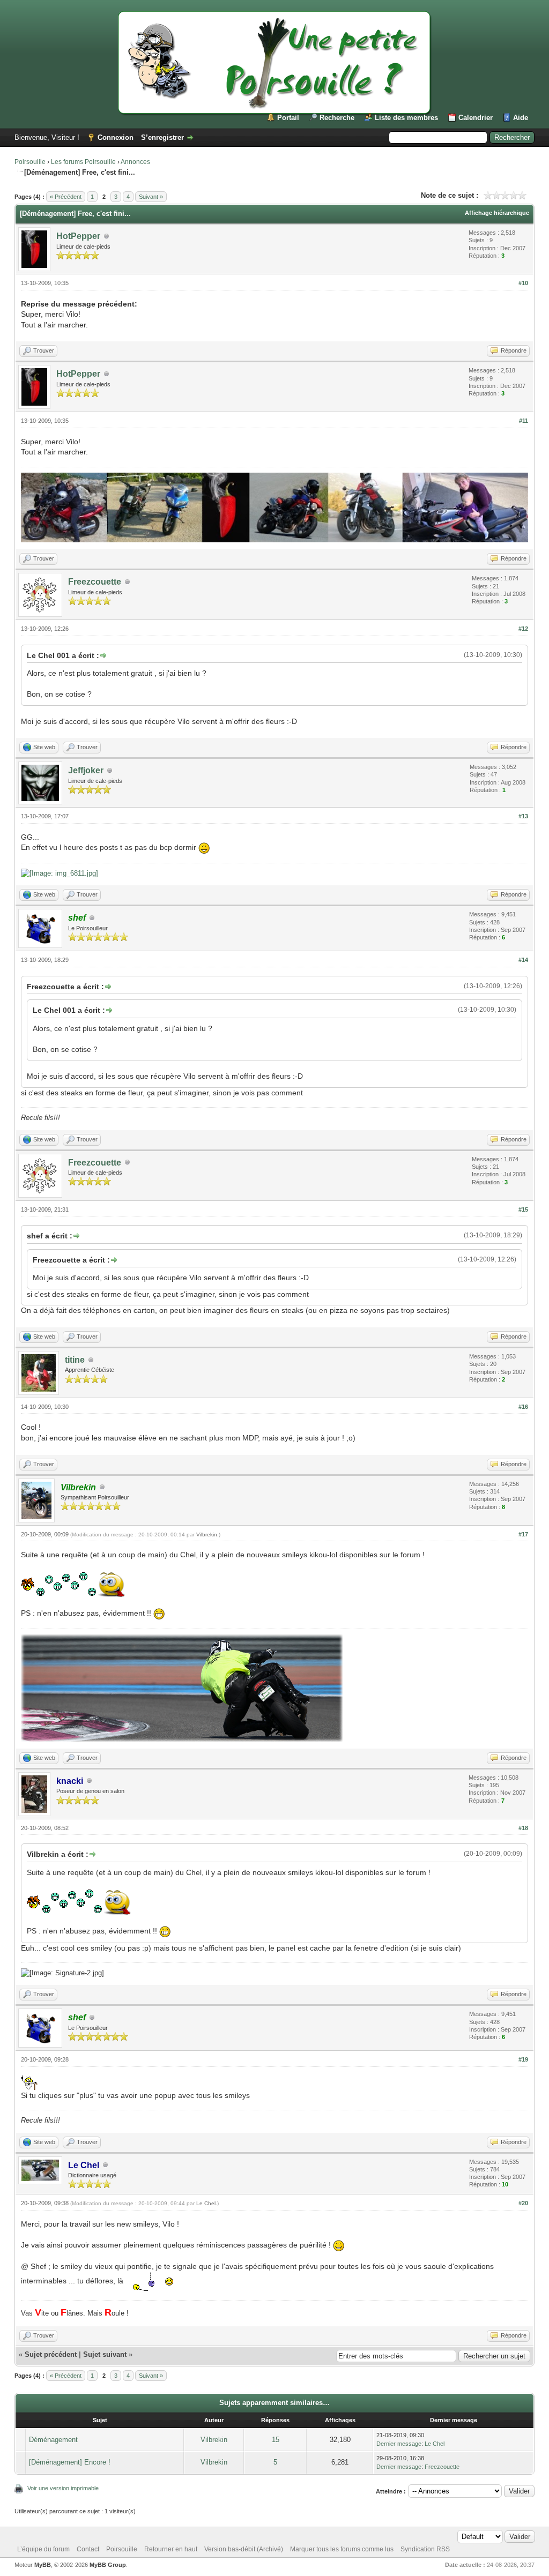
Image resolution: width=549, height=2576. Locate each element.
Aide (521, 118)
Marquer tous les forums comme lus (342, 2549)
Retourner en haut (171, 2549)
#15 (523, 1209)
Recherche (337, 118)
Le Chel (206, 2203)
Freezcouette (95, 582)
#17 (523, 1534)
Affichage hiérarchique (497, 213)
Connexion (116, 137)
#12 (523, 629)
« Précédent (66, 197)
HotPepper (78, 236)
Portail (288, 118)
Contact (88, 2549)
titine (75, 1360)
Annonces (135, 162)
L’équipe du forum (43, 2549)
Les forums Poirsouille (83, 162)
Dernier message (399, 2444)
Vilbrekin (207, 1535)
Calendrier (476, 118)
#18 (523, 1828)
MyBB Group (108, 2565)
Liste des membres (406, 118)
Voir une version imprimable (63, 2488)
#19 (523, 2059)
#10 (523, 283)
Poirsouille (30, 162)
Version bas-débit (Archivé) (244, 2549)
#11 (524, 421)
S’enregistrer (162, 137)
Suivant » (151, 197)
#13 (523, 816)
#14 (523, 960)
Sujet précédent (51, 2354)
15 (276, 2440)
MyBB (43, 2565)
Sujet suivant (105, 2354)
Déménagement (53, 2440)
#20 (523, 2203)
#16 (523, 1407)
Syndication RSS (425, 2549)
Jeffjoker (86, 770)
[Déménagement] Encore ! (70, 2462)
